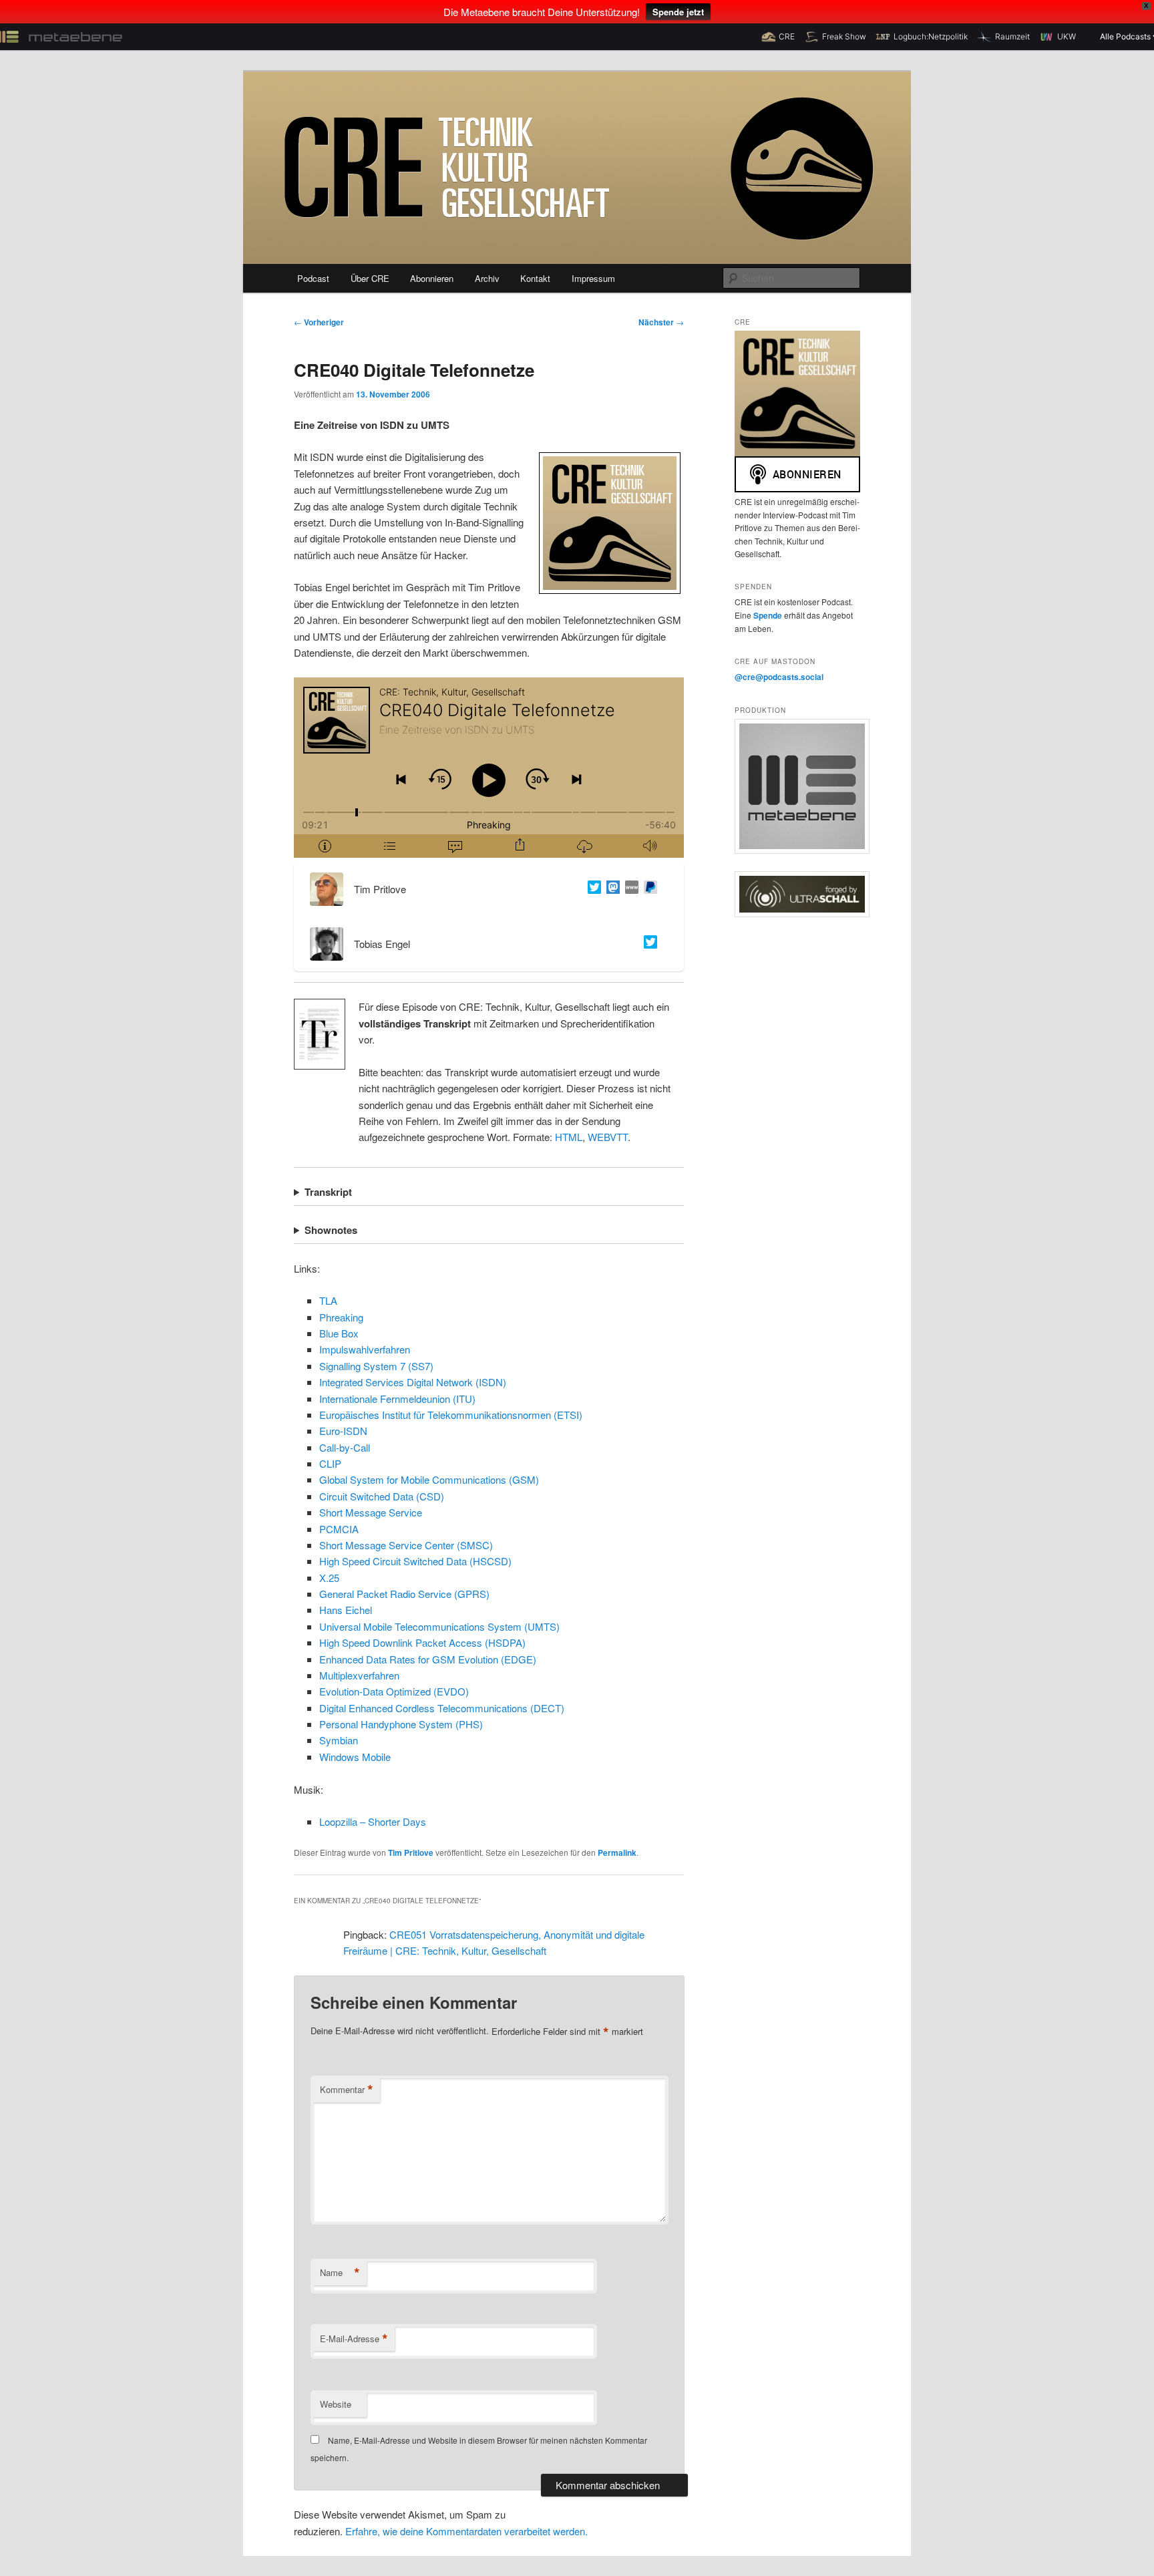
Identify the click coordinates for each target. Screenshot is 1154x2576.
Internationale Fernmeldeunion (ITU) (397, 1399)
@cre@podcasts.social (779, 677)
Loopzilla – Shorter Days (373, 1821)
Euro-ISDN (343, 1431)
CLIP (330, 1463)
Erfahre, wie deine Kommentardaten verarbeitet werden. (466, 2531)
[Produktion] (797, 786)
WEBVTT (608, 1137)
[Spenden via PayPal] (648, 889)
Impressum (593, 278)
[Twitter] (592, 889)
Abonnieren (432, 278)
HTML (569, 1137)
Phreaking (341, 1317)
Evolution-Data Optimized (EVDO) (394, 1691)
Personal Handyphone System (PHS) (401, 1724)
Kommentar (347, 2090)
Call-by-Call (345, 1447)
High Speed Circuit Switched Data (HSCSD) (415, 1561)
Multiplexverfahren (359, 1675)
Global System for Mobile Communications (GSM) (429, 1479)
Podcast (313, 278)
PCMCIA (339, 1529)
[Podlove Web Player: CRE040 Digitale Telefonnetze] (489, 768)
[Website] (629, 889)
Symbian (339, 1740)
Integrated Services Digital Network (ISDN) (413, 1382)
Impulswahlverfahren (365, 1349)
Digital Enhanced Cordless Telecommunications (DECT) (442, 1708)
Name (340, 2273)
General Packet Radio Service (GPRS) (404, 1594)
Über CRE (370, 278)
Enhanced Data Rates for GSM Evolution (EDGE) (428, 1659)
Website (336, 2404)
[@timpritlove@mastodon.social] (610, 889)
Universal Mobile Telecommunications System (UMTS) (439, 1626)
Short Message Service (371, 1512)
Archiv (487, 278)
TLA (328, 1300)
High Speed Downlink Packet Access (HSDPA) (422, 1642)
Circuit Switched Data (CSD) (382, 1496)
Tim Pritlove (411, 1853)
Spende (769, 615)
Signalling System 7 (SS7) (376, 1366)
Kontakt (535, 278)
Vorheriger (319, 322)
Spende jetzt (678, 12)
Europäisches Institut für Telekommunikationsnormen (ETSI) (451, 1415)
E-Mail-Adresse (354, 2339)
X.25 (329, 1578)
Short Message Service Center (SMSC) (406, 1545)
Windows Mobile (355, 1757)
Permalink (617, 1853)
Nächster (661, 322)
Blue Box (339, 1333)
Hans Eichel (346, 1610)
